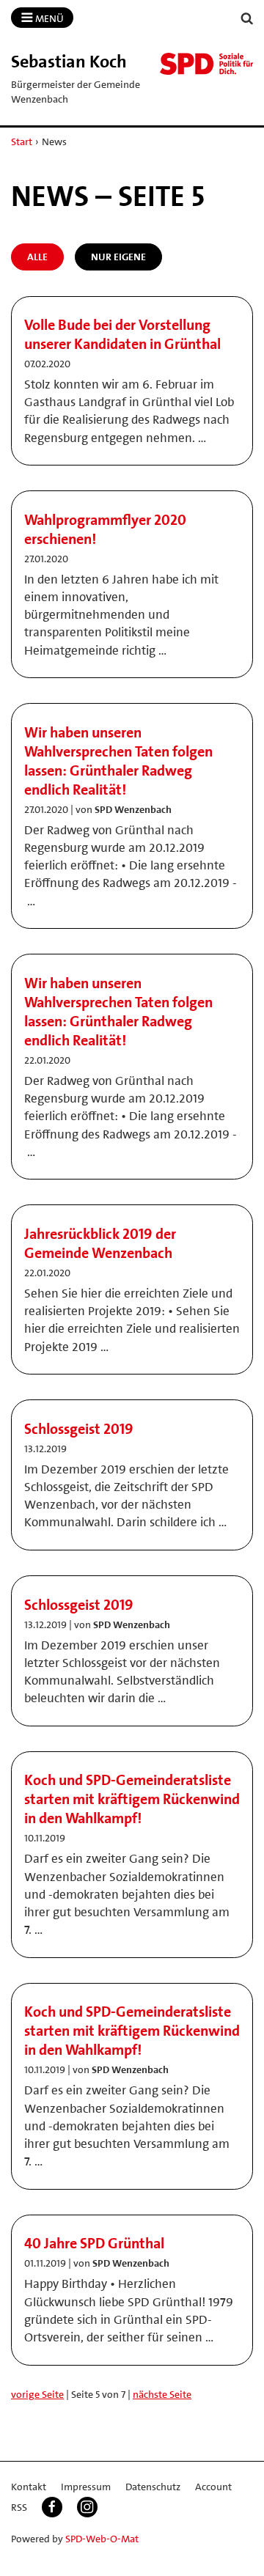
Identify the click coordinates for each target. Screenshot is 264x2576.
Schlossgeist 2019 (79, 1429)
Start (22, 141)
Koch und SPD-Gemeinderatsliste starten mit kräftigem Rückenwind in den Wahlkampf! (132, 1799)
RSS (19, 2507)
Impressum (86, 2487)
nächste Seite (162, 2394)
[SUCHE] (247, 19)
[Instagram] (87, 2507)
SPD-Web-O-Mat (102, 2539)
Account (213, 2487)
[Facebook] (52, 2507)
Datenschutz (153, 2487)
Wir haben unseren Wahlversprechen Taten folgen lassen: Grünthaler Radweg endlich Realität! (118, 761)
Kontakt (29, 2487)
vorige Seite (37, 2394)
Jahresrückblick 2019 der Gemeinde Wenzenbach (100, 1243)
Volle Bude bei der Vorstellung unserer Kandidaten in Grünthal (122, 334)
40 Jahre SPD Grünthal (94, 2243)
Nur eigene (118, 257)
